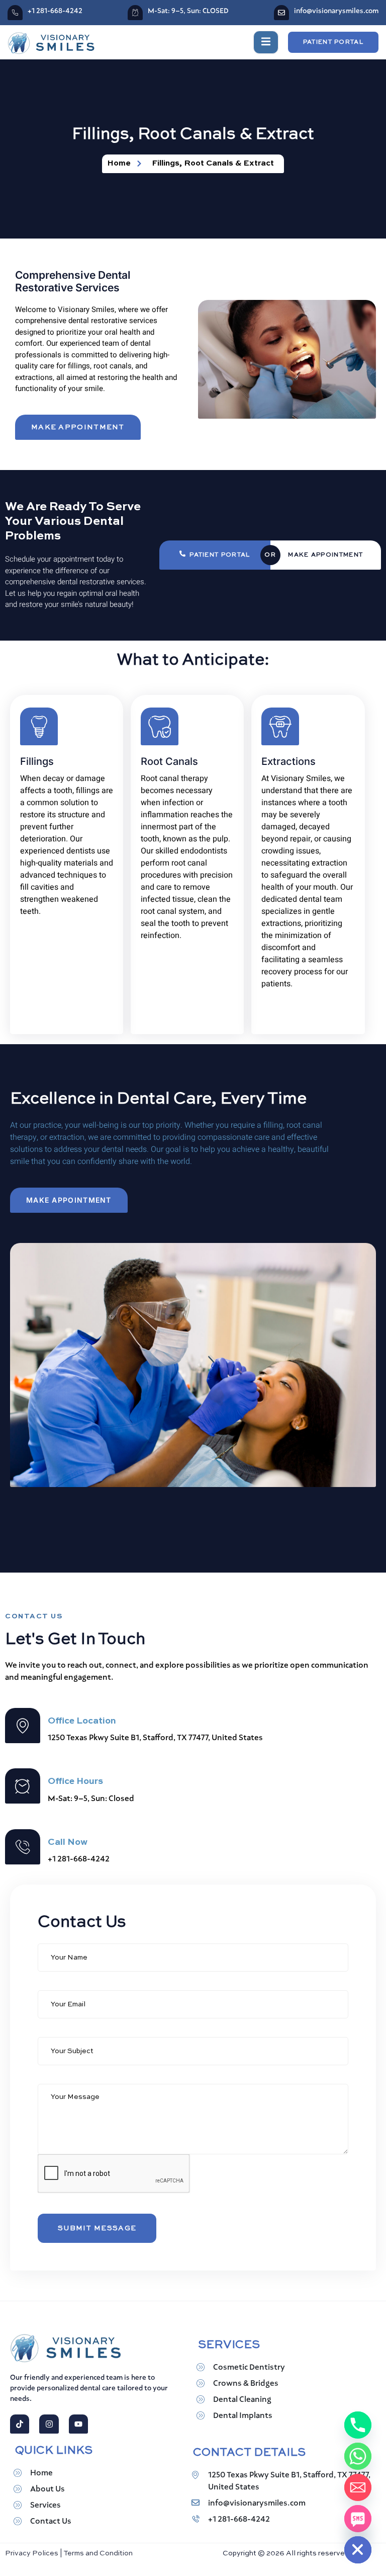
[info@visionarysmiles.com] (281, 13)
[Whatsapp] (358, 2456)
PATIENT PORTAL (220, 555)
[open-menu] (266, 42)
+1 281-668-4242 (55, 11)
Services (45, 2506)
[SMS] (358, 2519)
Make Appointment (325, 555)
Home (41, 2473)
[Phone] (358, 2425)
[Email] (358, 2487)
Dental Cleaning (242, 2400)
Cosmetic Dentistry (249, 2368)
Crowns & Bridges (246, 2384)
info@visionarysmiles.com (336, 11)
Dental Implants (243, 2416)
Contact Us (51, 2522)
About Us (47, 2489)
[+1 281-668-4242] (15, 13)
